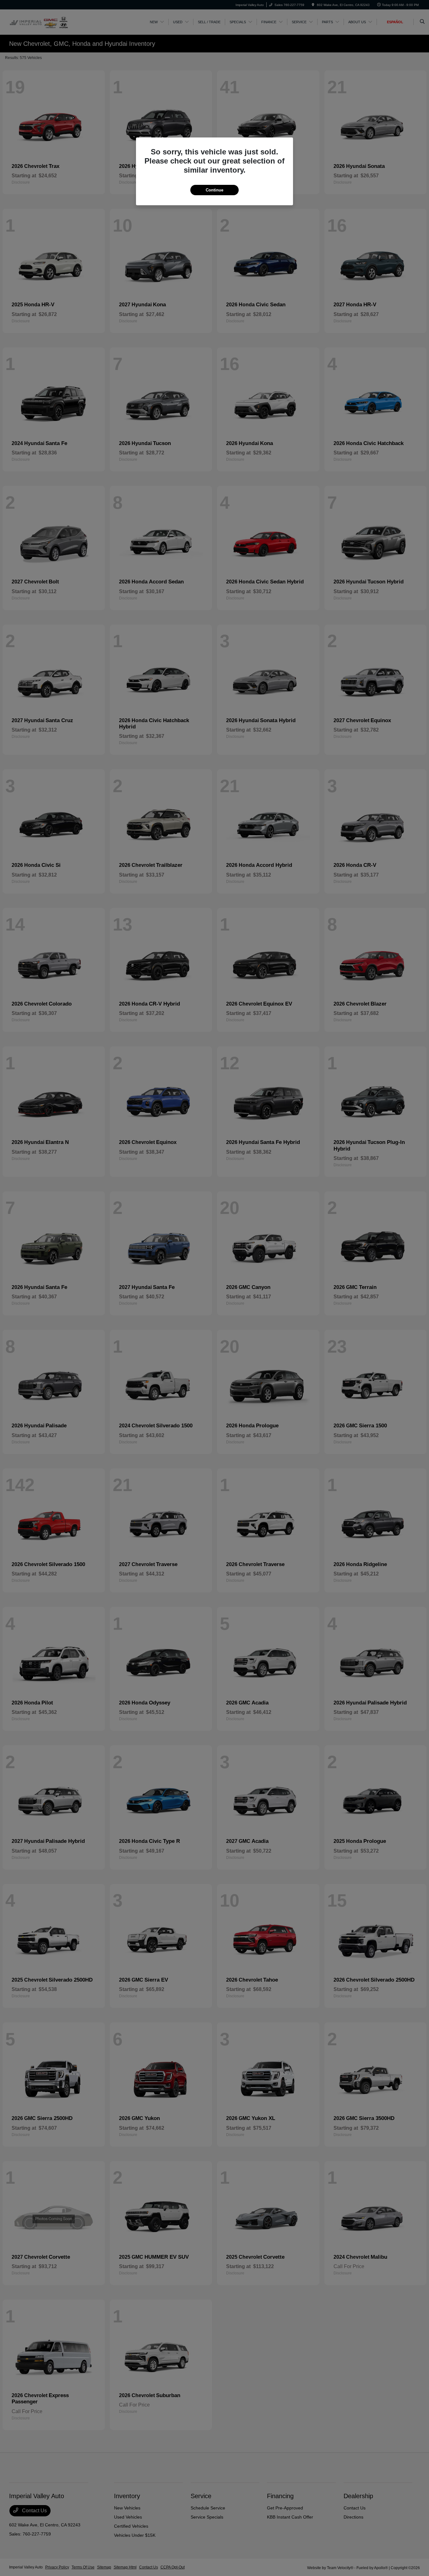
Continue (215, 190)
